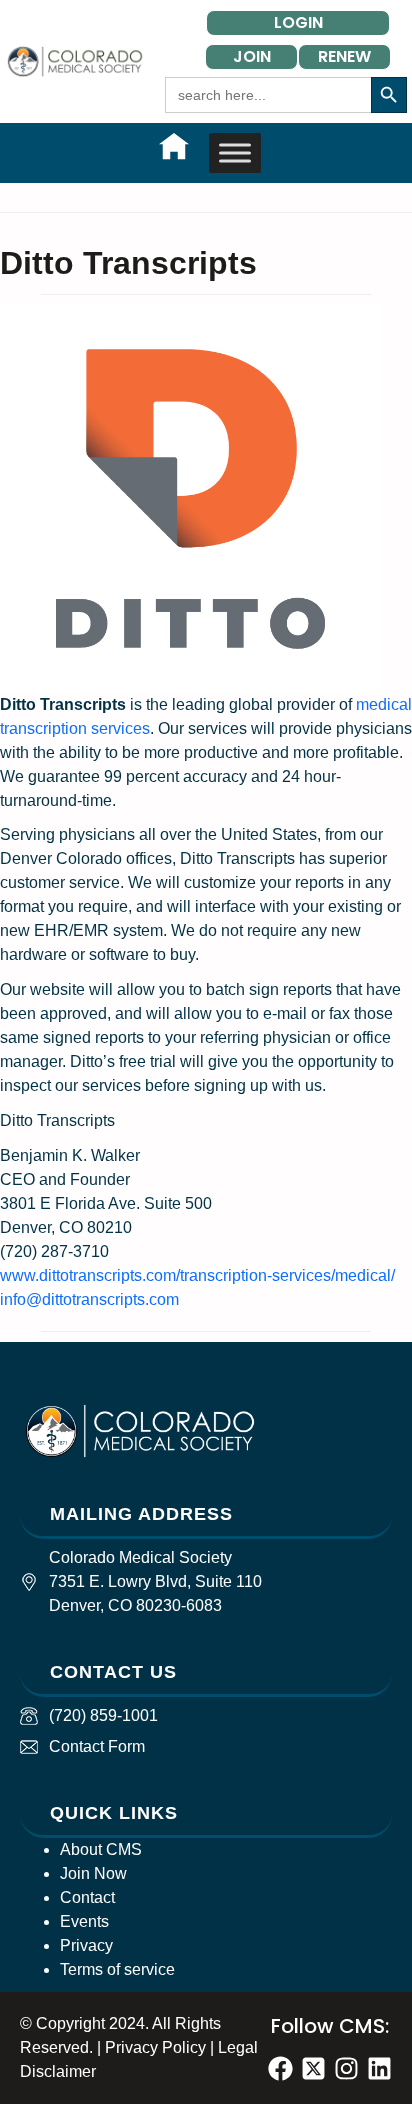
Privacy (86, 1945)
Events (84, 1921)
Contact (87, 1897)
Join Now (93, 1873)
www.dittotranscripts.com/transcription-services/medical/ (197, 1275)
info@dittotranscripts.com (89, 1299)
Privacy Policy (155, 2047)
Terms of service (117, 1969)
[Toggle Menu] (235, 152)
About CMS (101, 1849)
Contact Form (97, 1746)
